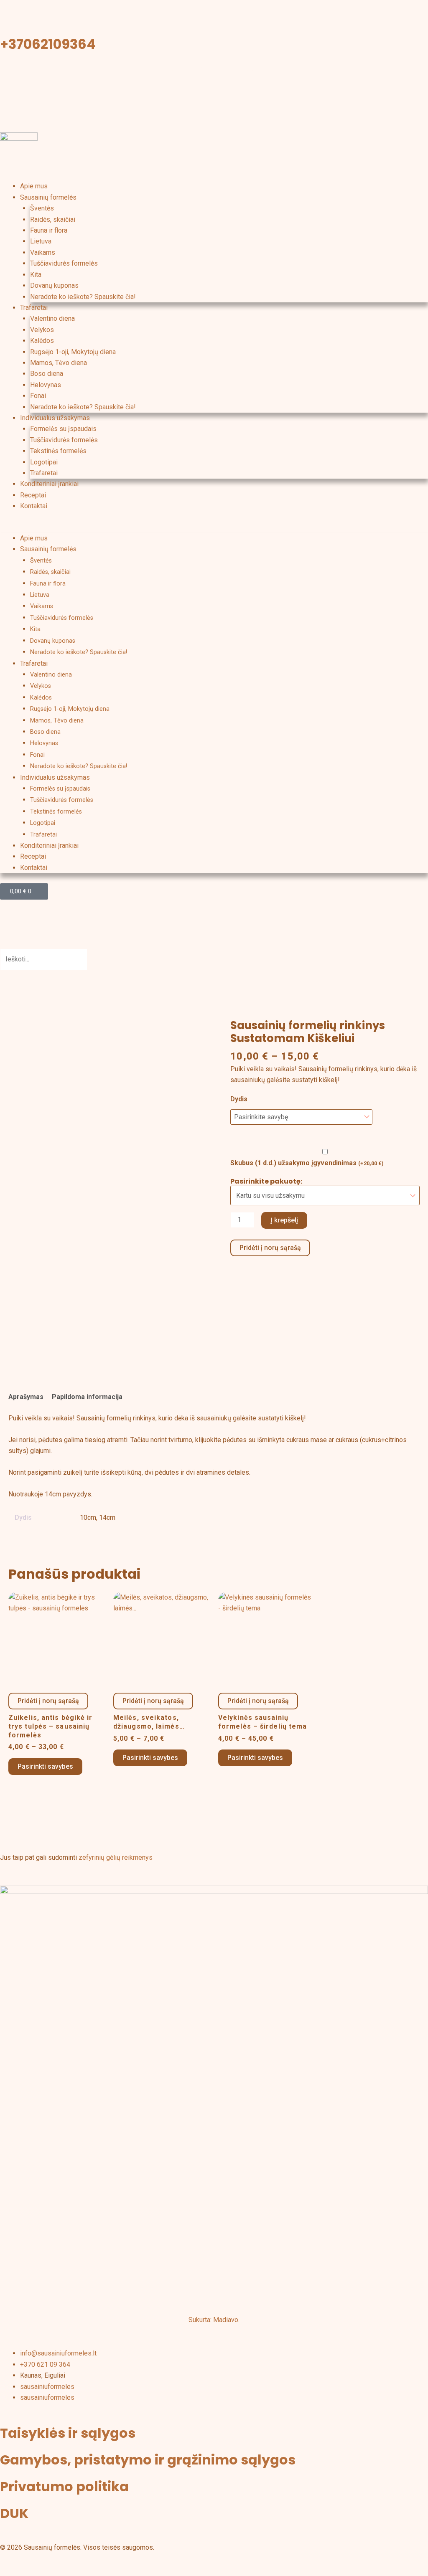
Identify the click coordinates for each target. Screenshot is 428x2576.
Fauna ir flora (49, 230)
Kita (36, 275)
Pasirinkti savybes (45, 1766)
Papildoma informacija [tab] (87, 1397)
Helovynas (46, 385)
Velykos (42, 330)
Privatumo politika (64, 2486)
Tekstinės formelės (58, 451)
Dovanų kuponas (54, 285)
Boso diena (47, 374)
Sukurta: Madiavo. (214, 2320)
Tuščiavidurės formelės (64, 263)
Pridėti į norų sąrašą (270, 1248)
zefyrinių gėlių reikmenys (116, 1857)
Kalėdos (42, 341)
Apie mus (34, 186)
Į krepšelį (284, 1220)
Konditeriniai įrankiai (49, 484)
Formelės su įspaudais (63, 429)
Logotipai (44, 462)
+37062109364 (48, 44)
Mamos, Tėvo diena (59, 363)
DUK (14, 2513)
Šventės (42, 208)
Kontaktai (34, 506)
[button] (214, 527)
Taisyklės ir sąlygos (68, 2433)
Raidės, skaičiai (53, 219)
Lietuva (41, 241)
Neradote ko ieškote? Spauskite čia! (83, 297)
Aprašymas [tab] (26, 1397)
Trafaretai (34, 308)
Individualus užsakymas (55, 418)
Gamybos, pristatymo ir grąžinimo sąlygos (148, 2460)
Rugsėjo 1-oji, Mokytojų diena (73, 352)
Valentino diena (52, 318)
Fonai (38, 396)
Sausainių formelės (48, 197)
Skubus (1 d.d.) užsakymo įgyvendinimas (307, 1163)
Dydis (239, 1099)
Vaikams (43, 252)
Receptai (33, 495)
